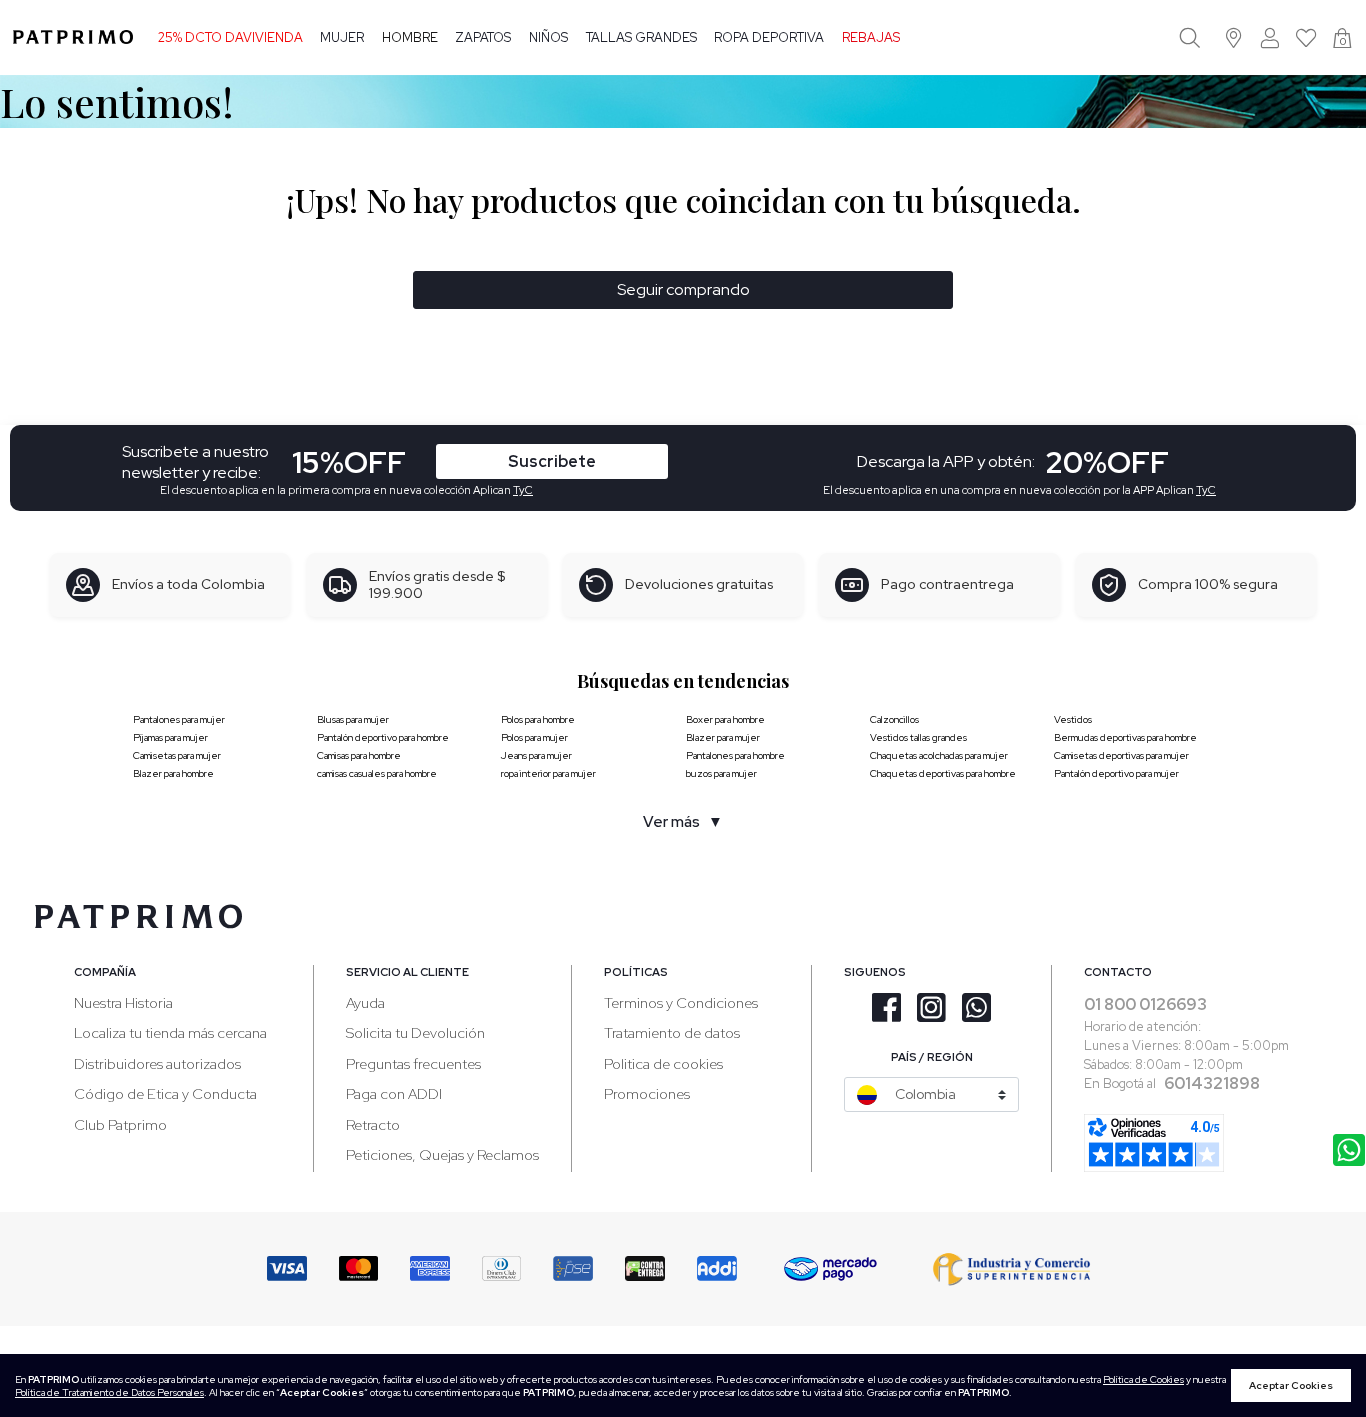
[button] (1234, 37)
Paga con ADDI (394, 1093)
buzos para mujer (721, 773)
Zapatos (483, 37)
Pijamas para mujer (170, 737)
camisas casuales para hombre (377, 773)
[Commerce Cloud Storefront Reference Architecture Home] (73, 37)
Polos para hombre (538, 719)
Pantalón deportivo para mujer (1116, 773)
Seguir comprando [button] (683, 289)
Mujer (342, 37)
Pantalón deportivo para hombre (383, 737)
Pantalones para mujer (179, 719)
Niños (548, 37)
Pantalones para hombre (735, 755)
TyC (523, 490)
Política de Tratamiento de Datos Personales (109, 1392)
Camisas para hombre (359, 755)
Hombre (410, 37)
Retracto (373, 1124)
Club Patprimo (120, 1124)
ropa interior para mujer (548, 773)
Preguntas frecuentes (413, 1063)
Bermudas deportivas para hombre (1125, 737)
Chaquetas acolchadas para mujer (939, 755)
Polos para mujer (534, 737)
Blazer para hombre (173, 773)
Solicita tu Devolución (415, 1032)
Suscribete (552, 461)
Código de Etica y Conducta (165, 1093)
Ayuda (365, 1002)
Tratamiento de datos (672, 1032)
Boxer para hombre (725, 719)
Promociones (647, 1093)
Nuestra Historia (123, 1002)
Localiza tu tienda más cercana (170, 1032)
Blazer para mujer (723, 737)
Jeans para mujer (536, 755)
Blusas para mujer (353, 719)
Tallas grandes (641, 37)
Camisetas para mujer (177, 755)
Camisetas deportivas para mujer (1121, 755)
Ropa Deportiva (769, 37)
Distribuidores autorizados (157, 1063)
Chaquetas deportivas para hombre (943, 773)
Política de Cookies (1143, 1379)
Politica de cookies (663, 1063)
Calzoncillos (894, 719)
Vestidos (1073, 719)
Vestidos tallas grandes (918, 737)
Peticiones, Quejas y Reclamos (442, 1154)
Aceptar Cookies (1291, 1385)
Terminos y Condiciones (681, 1002)
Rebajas (871, 37)
